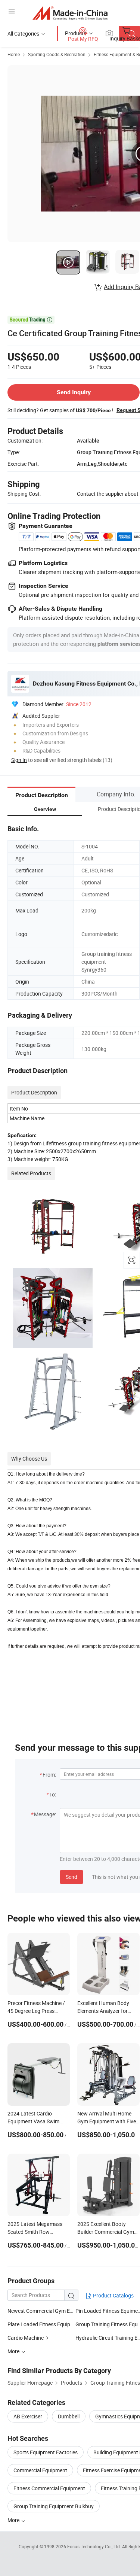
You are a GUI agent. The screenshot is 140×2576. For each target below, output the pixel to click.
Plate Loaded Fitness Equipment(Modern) (56, 2324)
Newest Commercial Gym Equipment (41, 2311)
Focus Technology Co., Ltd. (95, 2546)
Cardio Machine (26, 2338)
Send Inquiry (74, 392)
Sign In (19, 760)
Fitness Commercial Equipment (49, 2488)
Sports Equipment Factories (46, 2452)
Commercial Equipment (40, 2470)
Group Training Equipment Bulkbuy (54, 2506)
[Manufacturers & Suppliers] (70, 13)
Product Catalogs (113, 2295)
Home (14, 54)
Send (71, 1877)
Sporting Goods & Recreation (57, 54)
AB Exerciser (28, 2416)
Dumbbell (69, 2416)
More (14, 2520)
